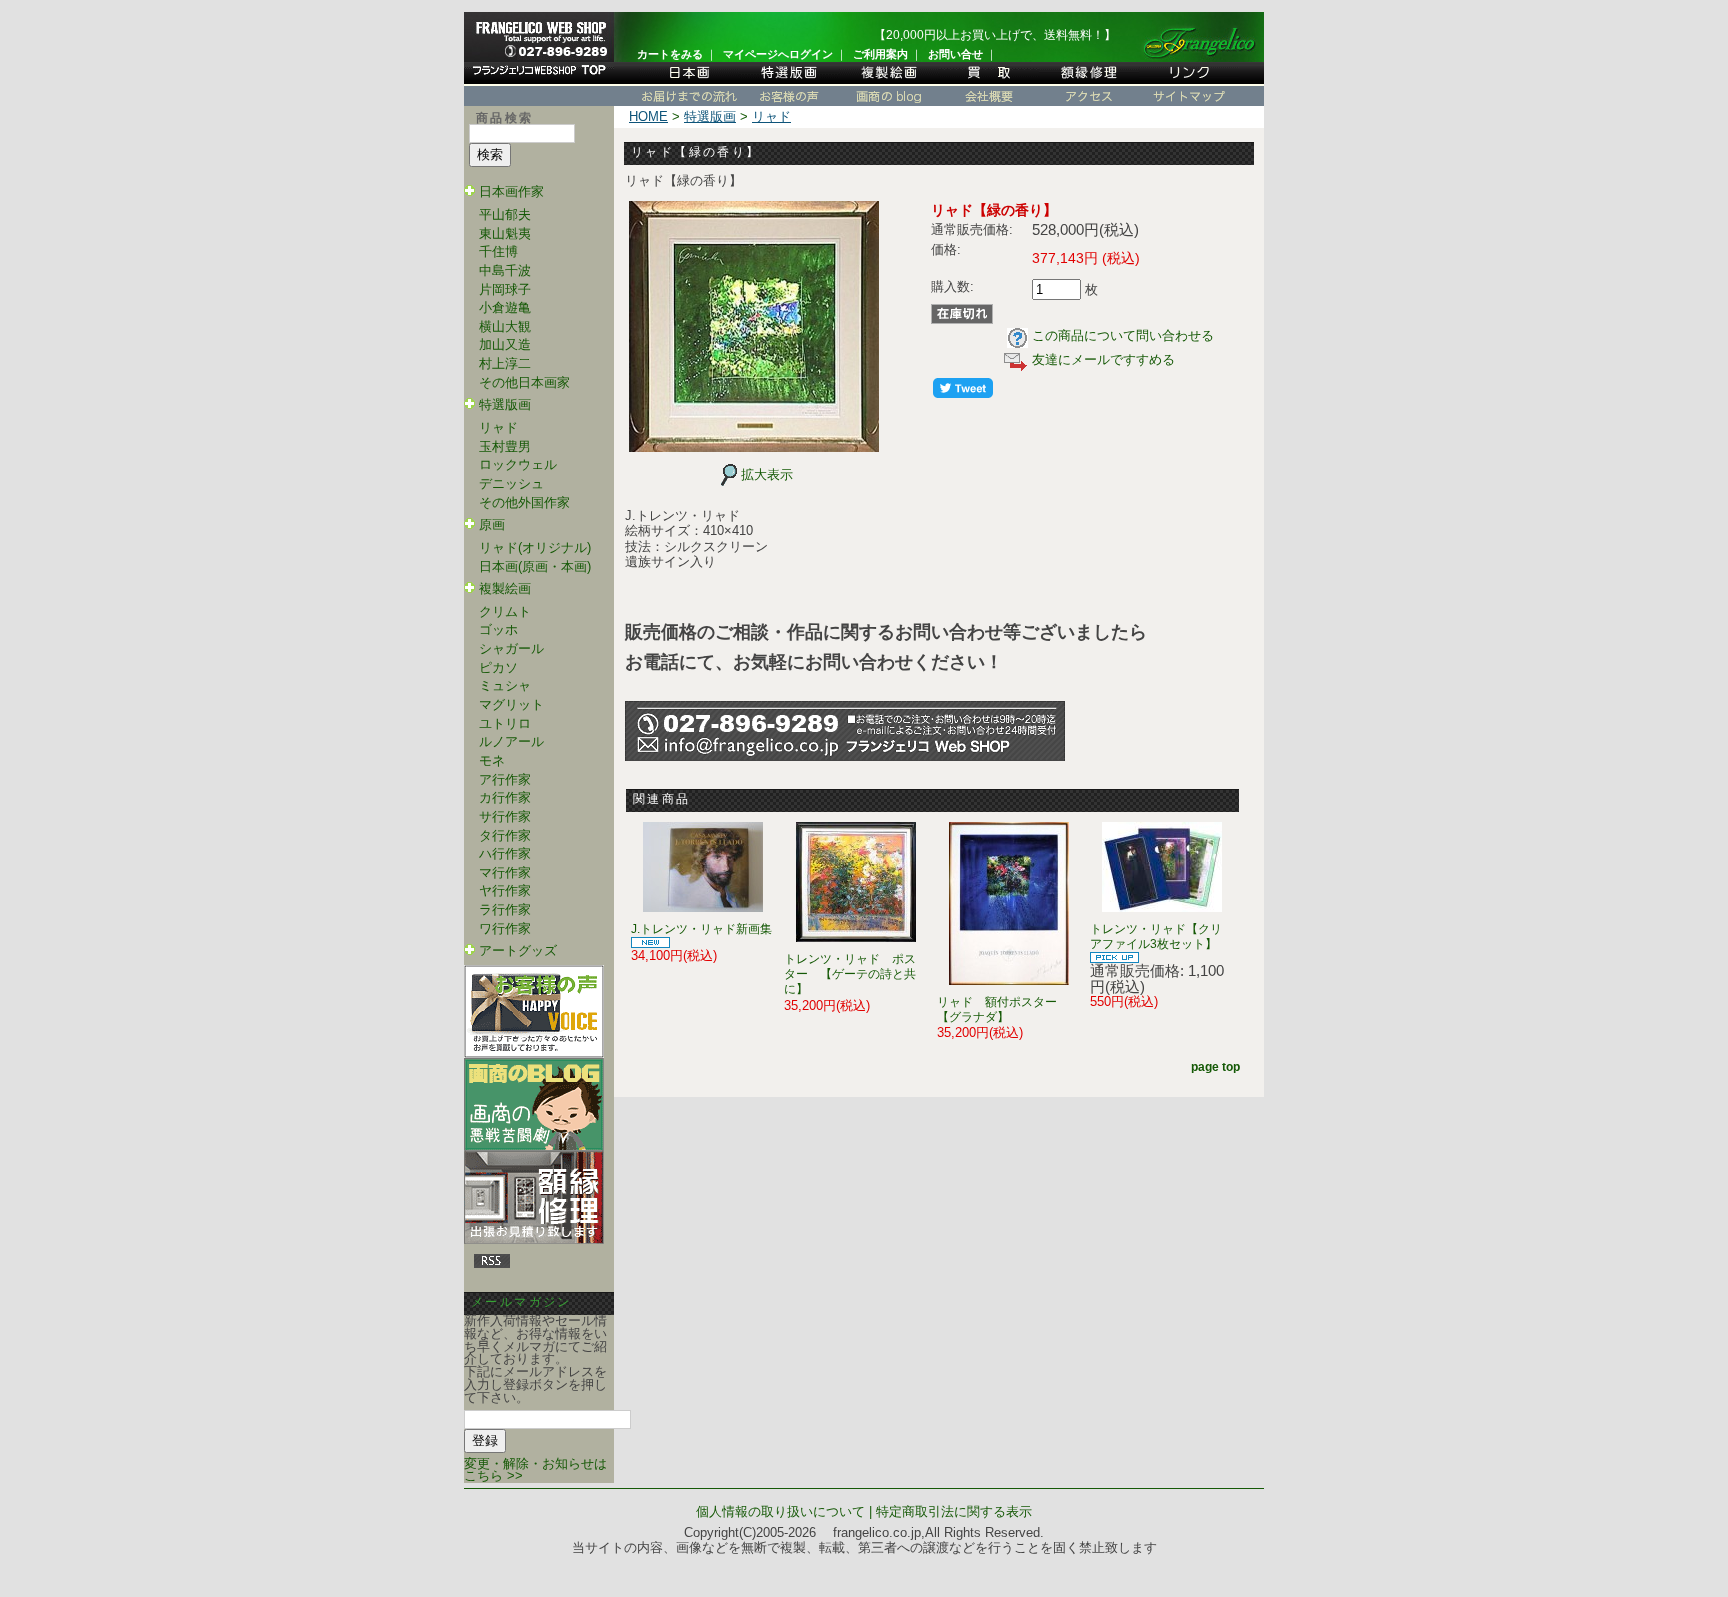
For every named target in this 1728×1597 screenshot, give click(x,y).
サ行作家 (505, 816)
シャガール (511, 648)
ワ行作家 (505, 928)
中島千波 (505, 270)
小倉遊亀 (505, 307)
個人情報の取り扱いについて (780, 1511)
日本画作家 (511, 191)
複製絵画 (505, 588)
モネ (492, 760)
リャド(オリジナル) (535, 547)
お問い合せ (955, 54)
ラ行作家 (505, 909)
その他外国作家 (524, 502)
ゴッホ (498, 629)
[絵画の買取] (989, 81)
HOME (648, 116)
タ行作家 (505, 835)
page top (1215, 1067)
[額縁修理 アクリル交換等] (1089, 81)
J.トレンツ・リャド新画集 (701, 929)
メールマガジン (521, 1302)
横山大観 (505, 326)
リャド (498, 427)
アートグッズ (518, 950)
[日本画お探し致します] (689, 81)
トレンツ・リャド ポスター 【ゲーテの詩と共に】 (850, 974)
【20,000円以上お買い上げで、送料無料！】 (995, 35)
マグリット (511, 704)
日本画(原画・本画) (535, 566)
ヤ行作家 (505, 890)
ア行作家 (505, 779)
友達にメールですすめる (1103, 359)
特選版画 (505, 404)
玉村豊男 (505, 446)
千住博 (498, 251)
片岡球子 (505, 289)
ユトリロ (505, 723)
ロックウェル (518, 464)
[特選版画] (789, 81)
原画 (492, 524)
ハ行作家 (505, 853)
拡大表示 (767, 474)
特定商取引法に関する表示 (954, 1511)
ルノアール (511, 741)
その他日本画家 (524, 382)
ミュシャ (505, 685)
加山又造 (505, 344)
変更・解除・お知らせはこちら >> (535, 1470)
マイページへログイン (778, 54)
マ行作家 (505, 872)
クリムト (505, 611)
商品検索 (505, 118)
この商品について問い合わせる (1123, 335)
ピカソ (498, 667)
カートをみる (670, 54)
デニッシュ (511, 483)
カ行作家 (505, 797)
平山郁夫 (505, 214)
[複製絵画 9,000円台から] (889, 81)
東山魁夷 (505, 233)
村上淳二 (505, 363)
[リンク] (1189, 81)
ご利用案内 (880, 54)
